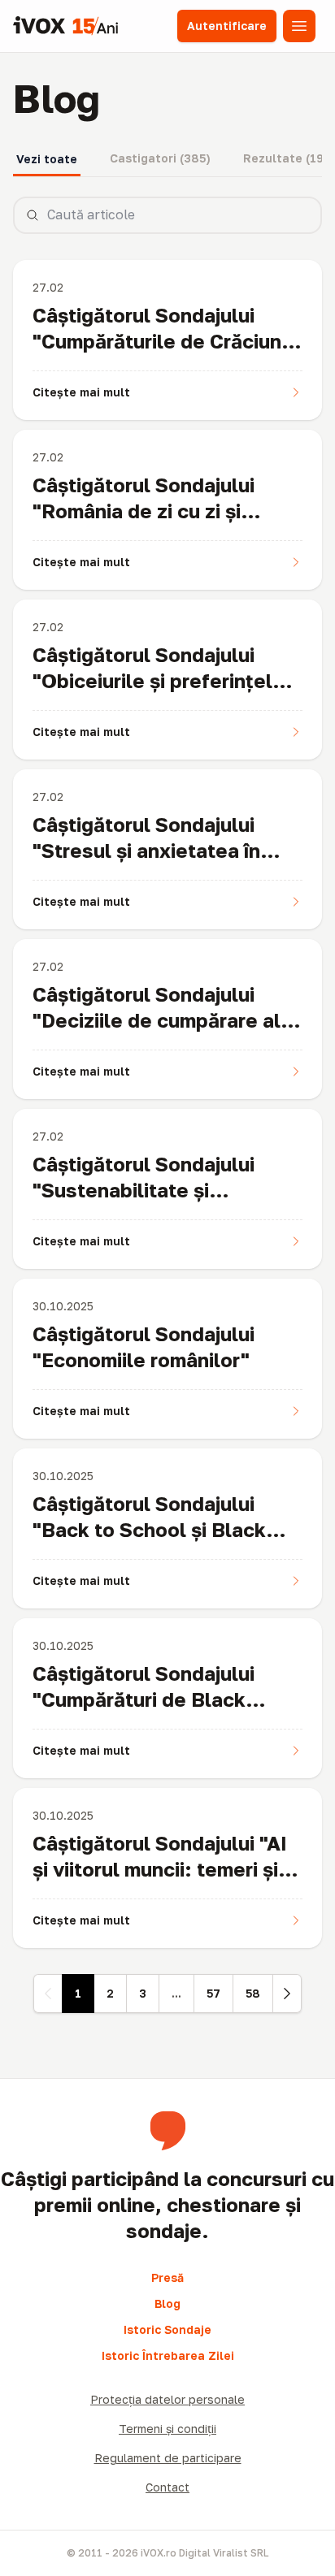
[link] (48, 1994)
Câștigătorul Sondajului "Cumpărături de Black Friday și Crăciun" (144, 1699)
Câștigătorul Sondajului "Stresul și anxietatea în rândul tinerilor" (146, 850)
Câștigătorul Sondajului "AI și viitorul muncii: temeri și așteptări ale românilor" (160, 1869)
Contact (167, 2487)
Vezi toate (47, 159)
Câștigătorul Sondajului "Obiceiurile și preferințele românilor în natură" (159, 680)
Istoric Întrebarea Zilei (168, 2355)
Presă (167, 2277)
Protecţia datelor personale (167, 2399)
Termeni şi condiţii (167, 2429)
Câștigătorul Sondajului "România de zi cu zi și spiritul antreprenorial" (144, 511)
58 (253, 1993)
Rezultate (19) (286, 158)
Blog (167, 2303)
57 (213, 1993)
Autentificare (227, 26)
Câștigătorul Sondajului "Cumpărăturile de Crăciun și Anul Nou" (167, 341)
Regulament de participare (168, 2458)
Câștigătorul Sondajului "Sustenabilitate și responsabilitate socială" (153, 1190)
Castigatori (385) (160, 158)
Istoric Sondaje (167, 2329)
